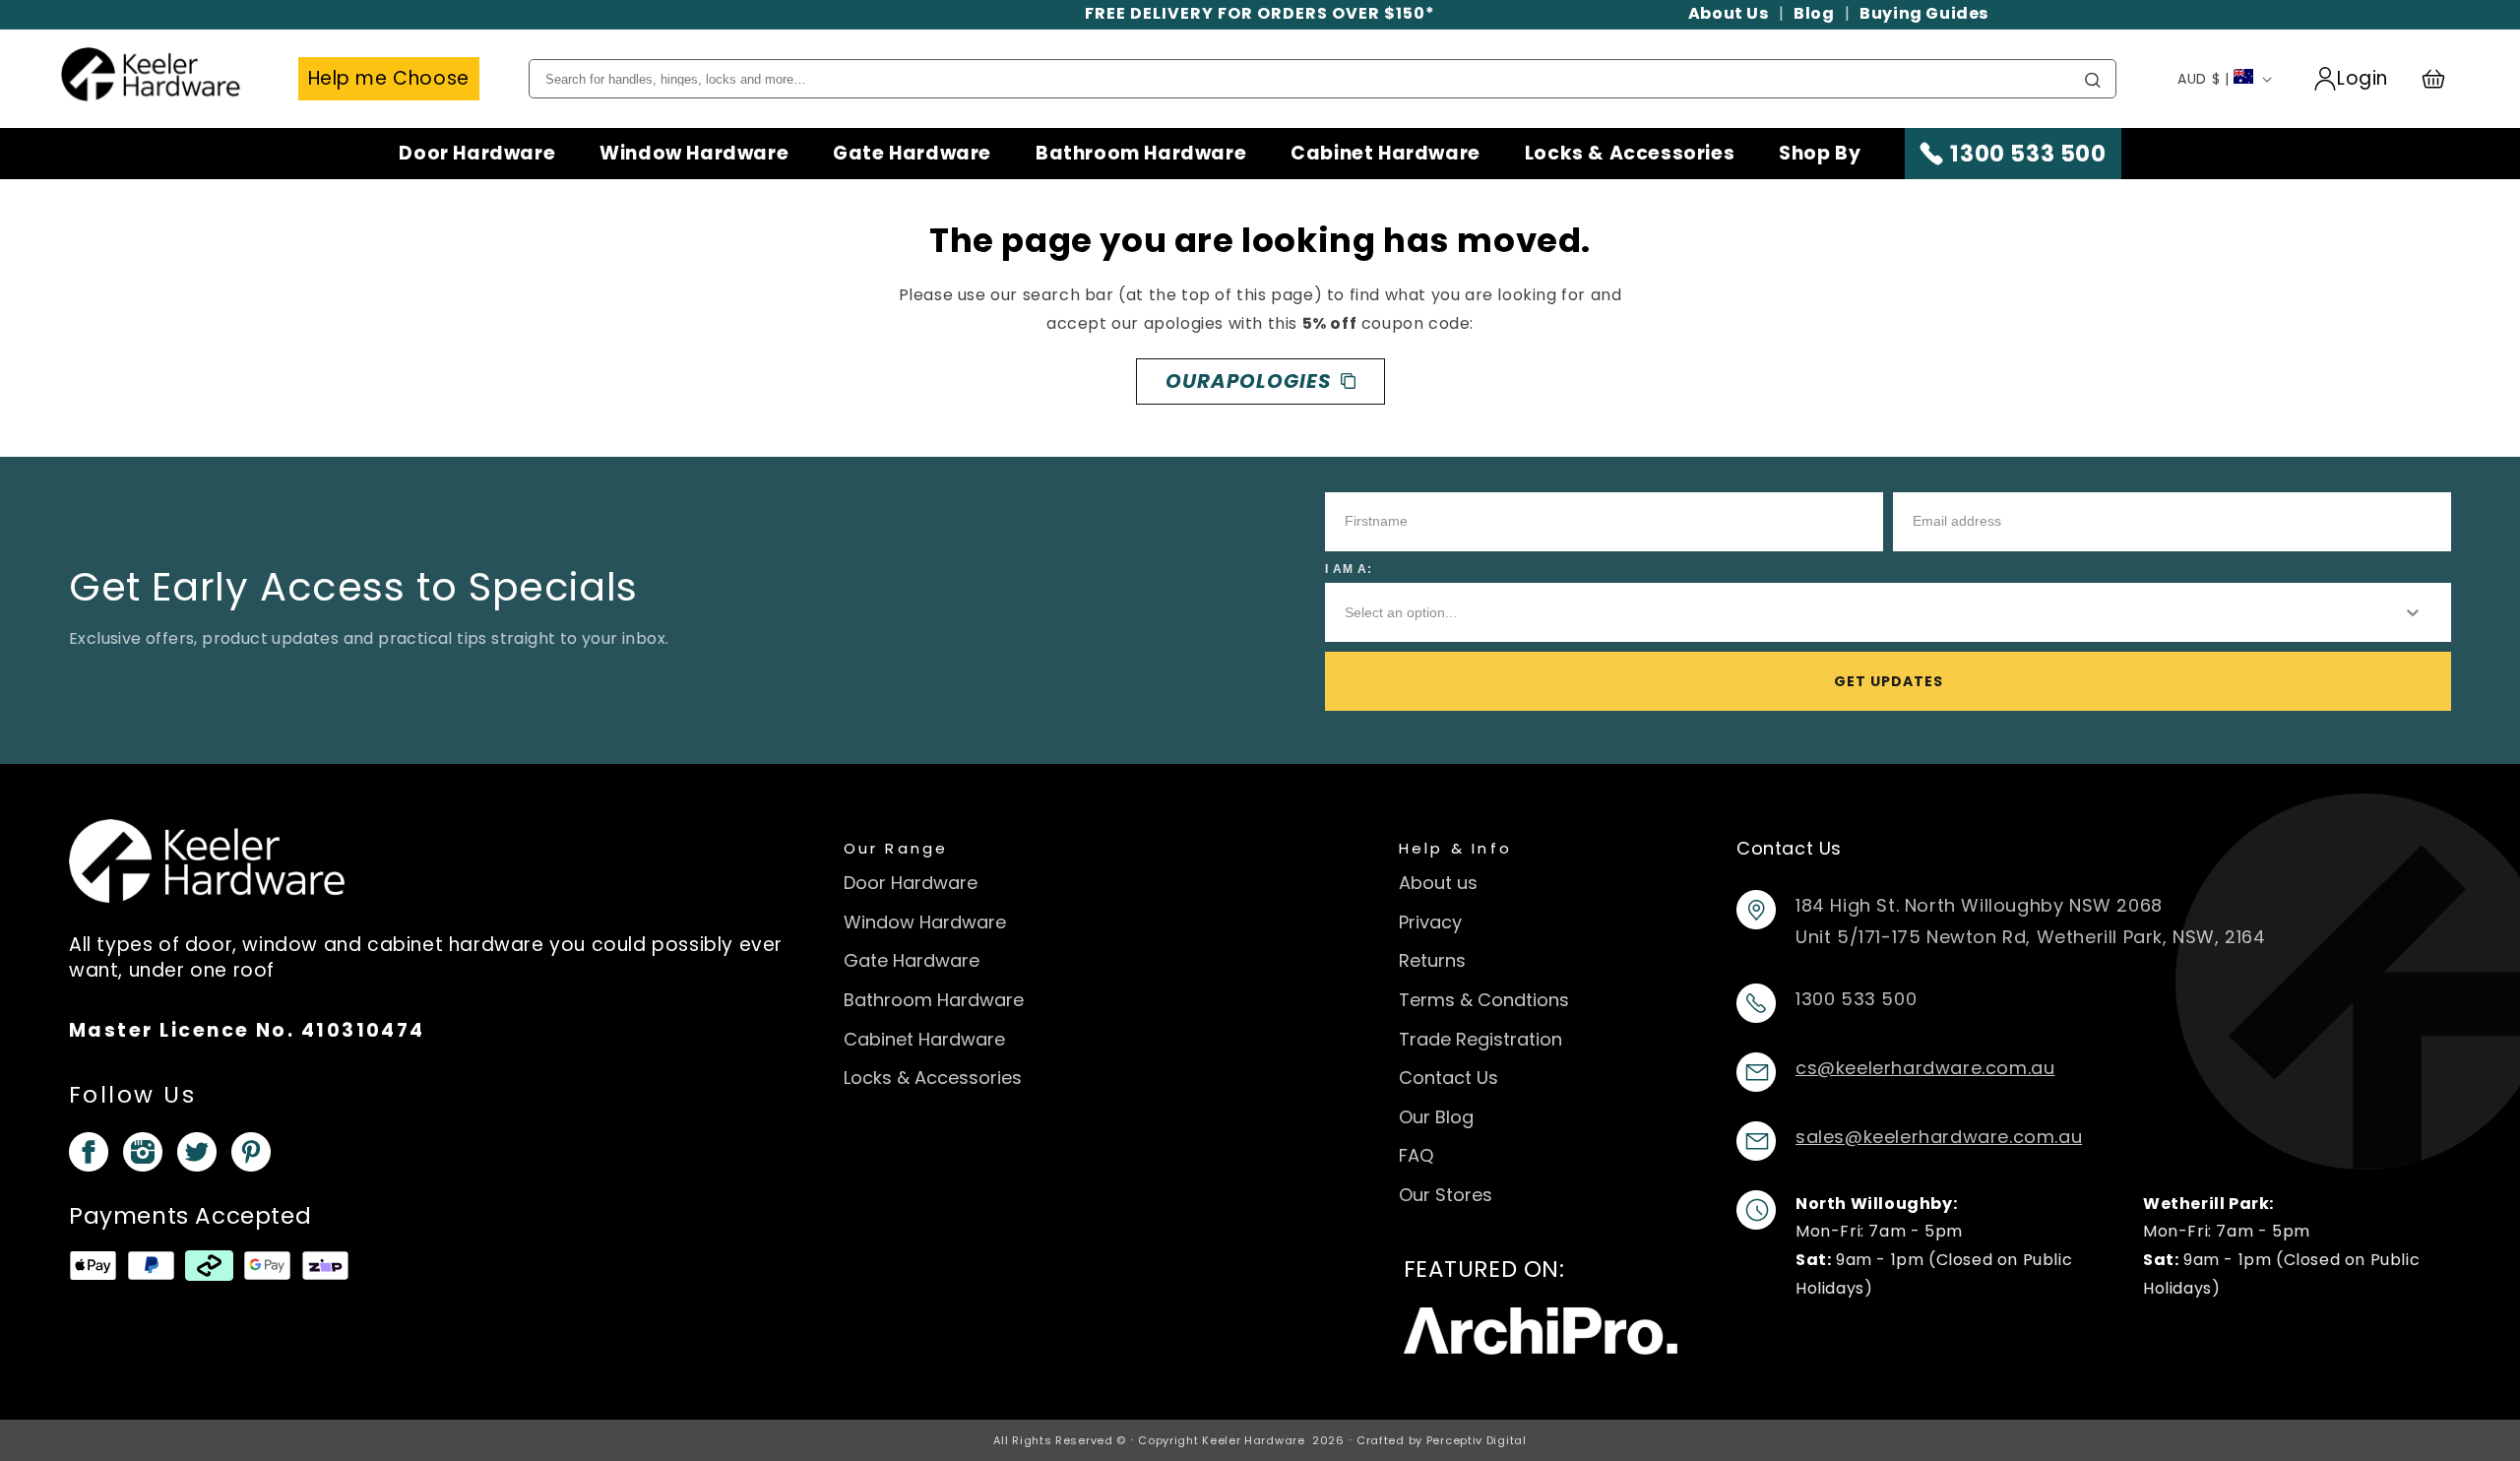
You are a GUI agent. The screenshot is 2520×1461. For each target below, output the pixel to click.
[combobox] (1857, 612)
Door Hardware (477, 154)
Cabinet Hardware (1386, 154)
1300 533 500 (2028, 154)
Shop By (1820, 154)
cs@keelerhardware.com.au (1925, 1068)
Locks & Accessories (1630, 154)
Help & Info (1456, 848)
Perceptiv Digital (1477, 1440)
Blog (1814, 13)
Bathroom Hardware (1141, 154)
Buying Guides (1924, 13)
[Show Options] (2413, 612)
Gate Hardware (912, 154)
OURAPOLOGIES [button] (1248, 381)
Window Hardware (694, 154)
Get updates (1889, 681)
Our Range (896, 848)
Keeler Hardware (1254, 1440)
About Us (1729, 13)
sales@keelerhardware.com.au (1939, 1137)
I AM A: (1349, 569)
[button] (2442, 79)
